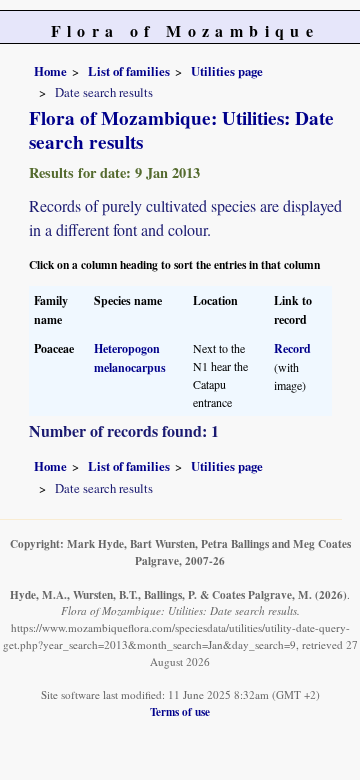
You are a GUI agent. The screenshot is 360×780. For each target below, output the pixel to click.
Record (292, 348)
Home (50, 71)
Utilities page (227, 71)
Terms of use (180, 711)
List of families (129, 71)
